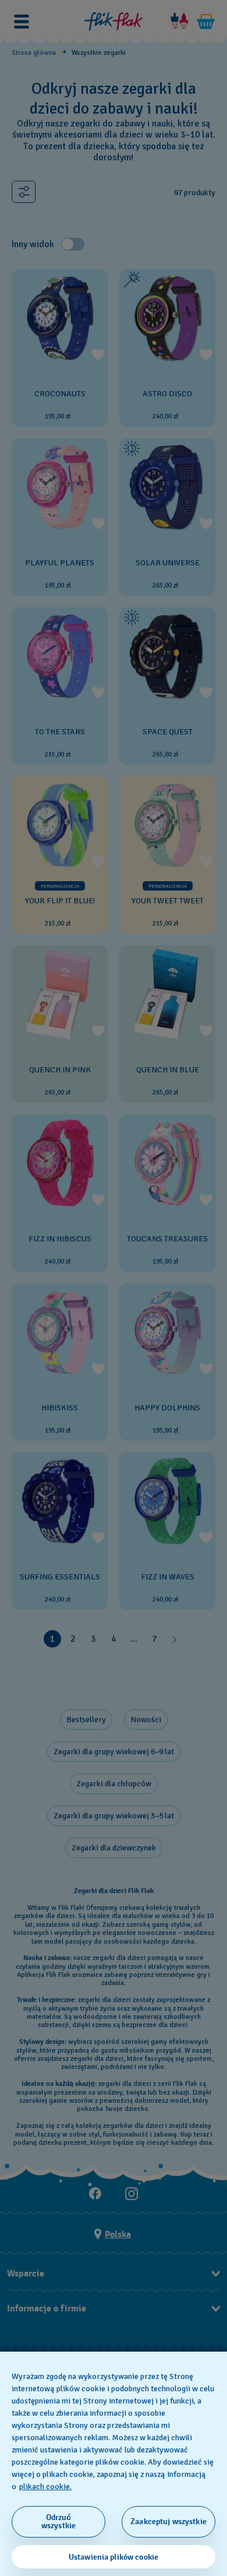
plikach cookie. (45, 2487)
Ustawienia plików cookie (114, 2557)
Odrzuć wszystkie (58, 2522)
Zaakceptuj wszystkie (169, 2522)
